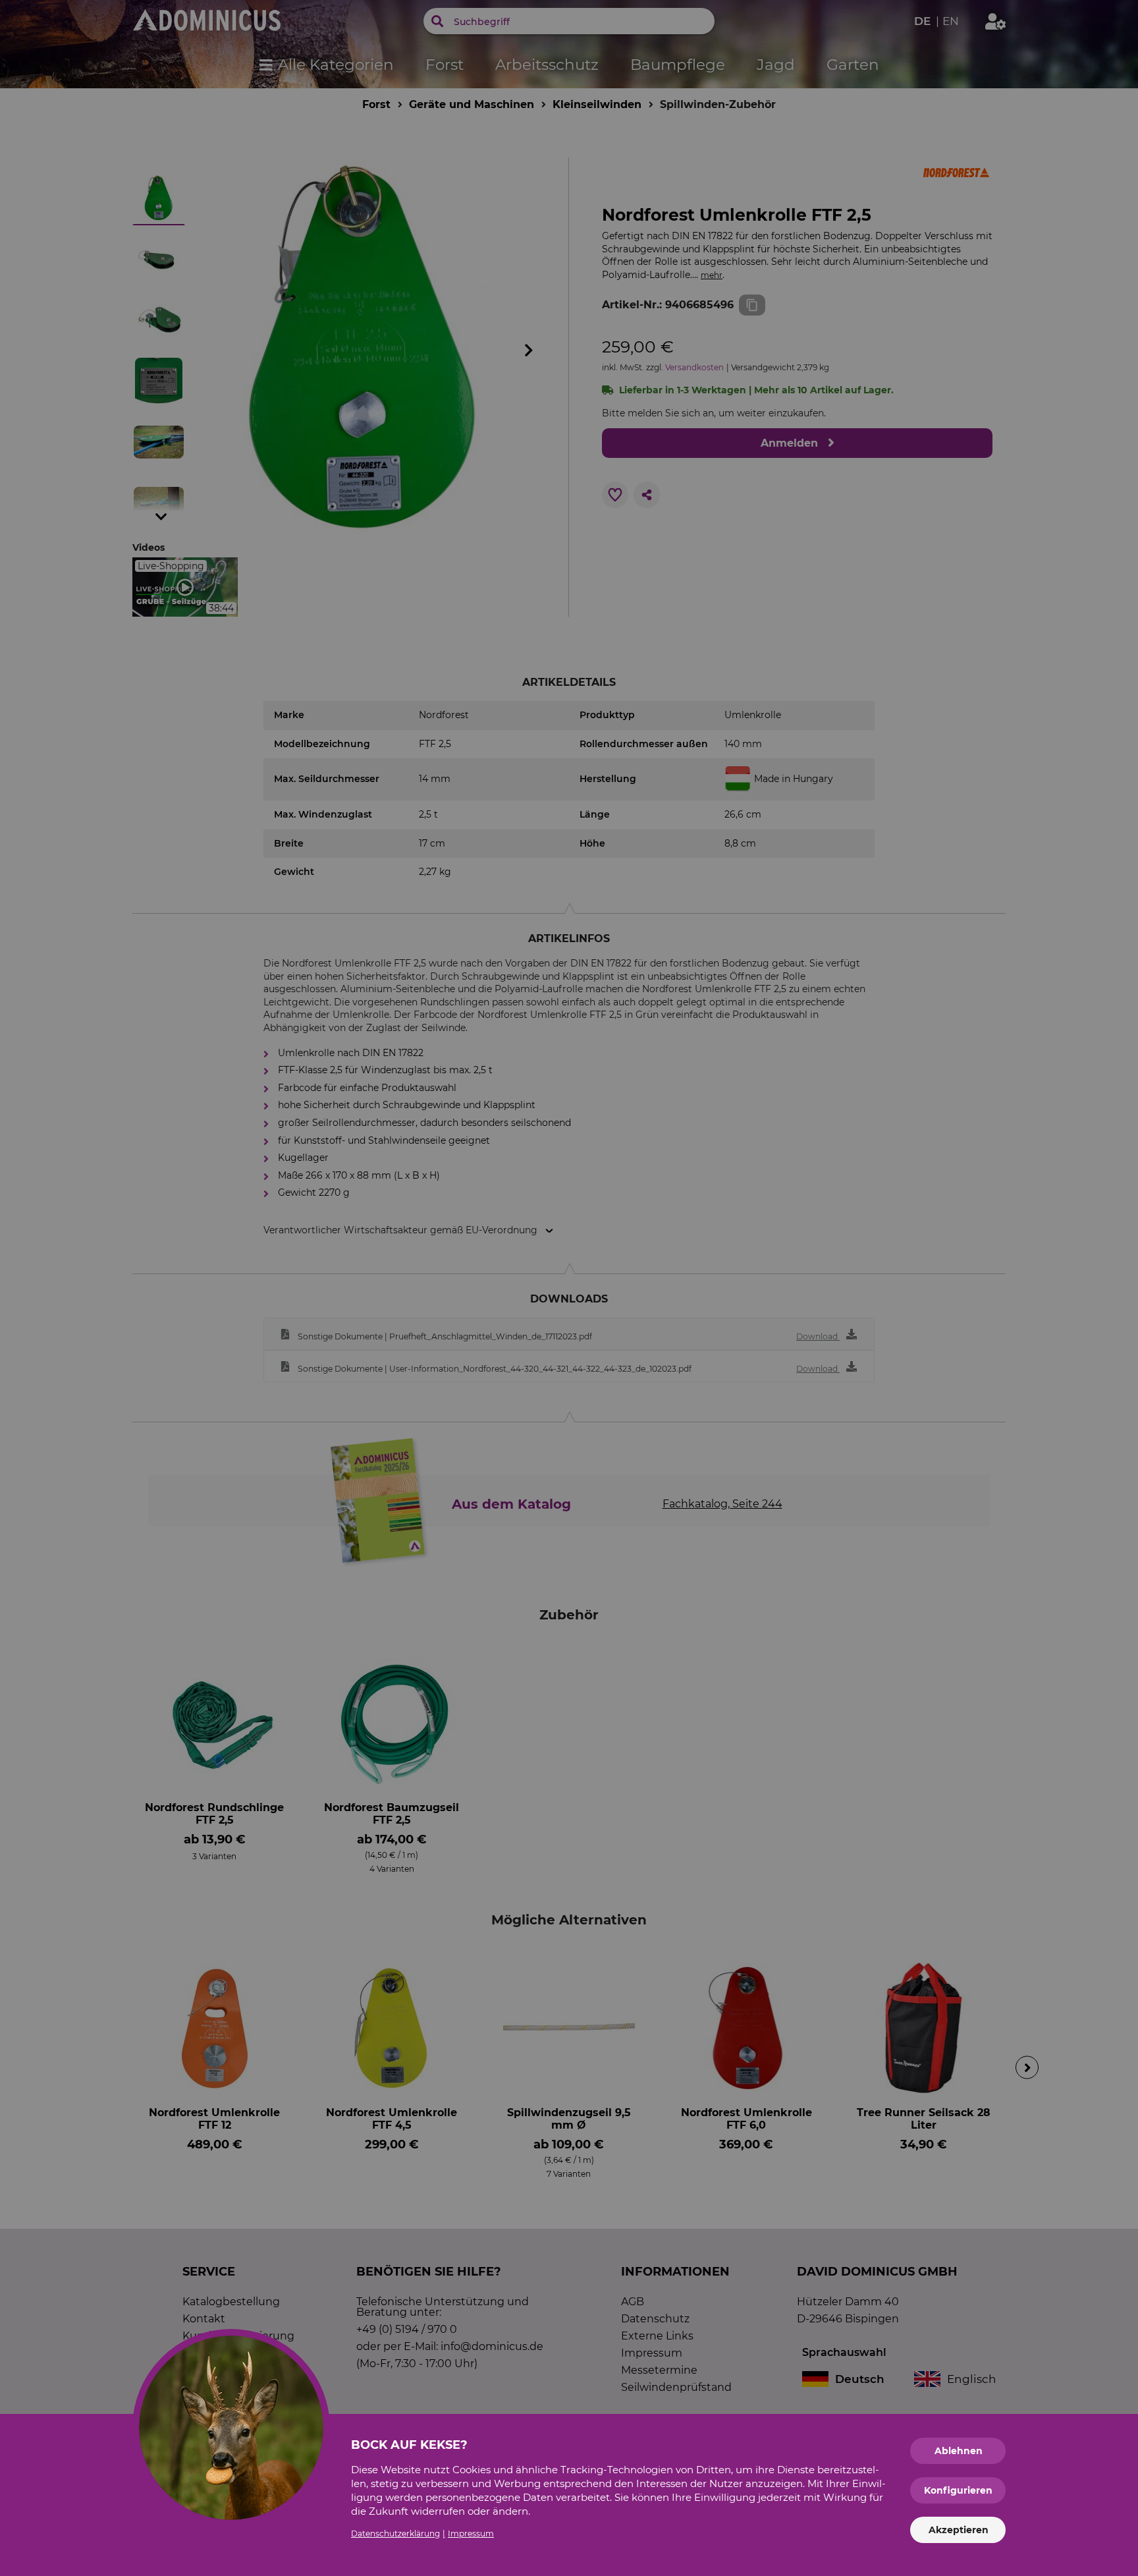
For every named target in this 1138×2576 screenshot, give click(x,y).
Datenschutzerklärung (395, 2534)
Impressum (471, 2534)
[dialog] (569, 1288)
